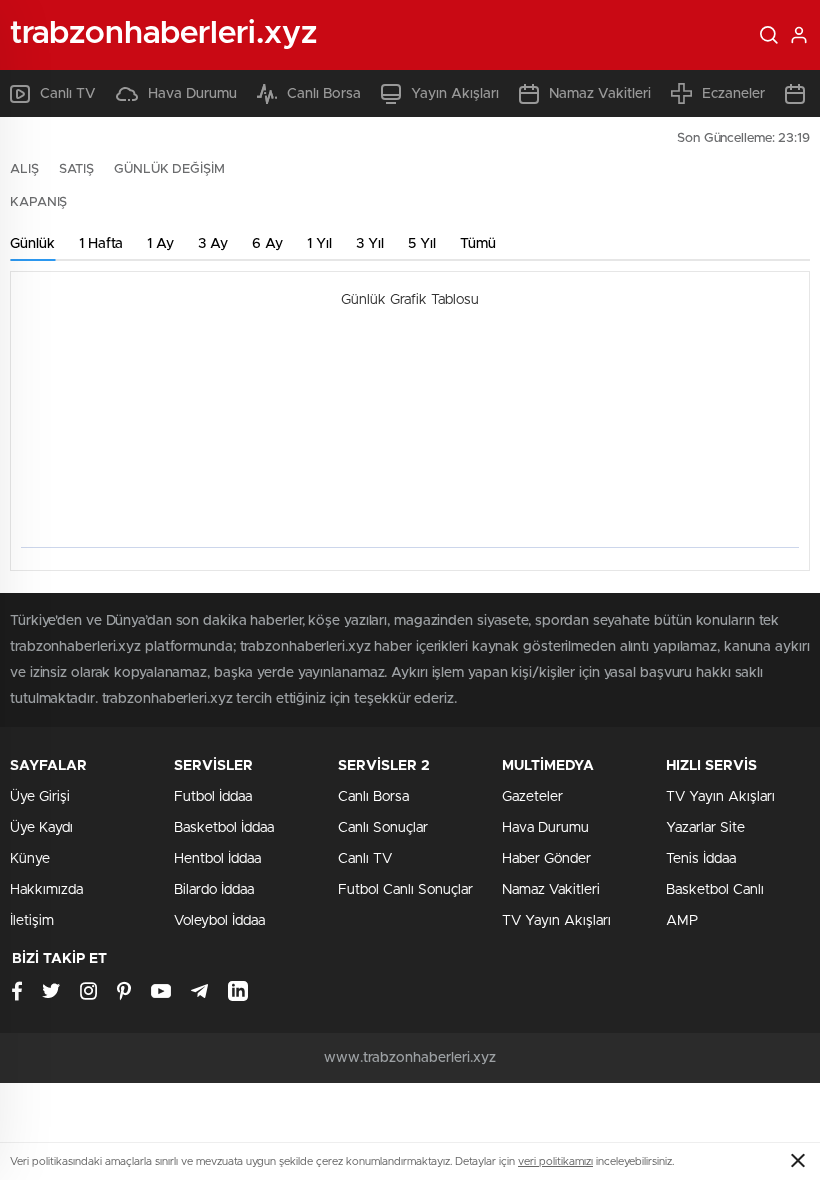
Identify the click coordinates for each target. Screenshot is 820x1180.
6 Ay (267, 244)
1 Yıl (319, 244)
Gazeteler (532, 797)
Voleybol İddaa (219, 921)
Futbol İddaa (213, 797)
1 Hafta (101, 244)
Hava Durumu (192, 94)
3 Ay (213, 244)
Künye (30, 859)
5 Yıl (422, 244)
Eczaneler (733, 94)
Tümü (478, 244)
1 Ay (160, 244)
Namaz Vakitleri (600, 94)
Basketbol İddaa (224, 828)
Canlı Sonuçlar (383, 828)
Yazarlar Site (705, 828)
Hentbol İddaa (217, 859)
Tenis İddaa (701, 859)
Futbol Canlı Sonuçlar (405, 890)
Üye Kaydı (41, 828)
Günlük (32, 244)
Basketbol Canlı (715, 890)
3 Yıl (370, 244)
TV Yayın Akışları (556, 921)
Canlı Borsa (324, 94)
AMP (682, 921)
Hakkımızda (46, 890)
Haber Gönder (546, 859)
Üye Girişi (40, 797)
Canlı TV (68, 94)
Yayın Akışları (455, 94)
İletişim (32, 921)
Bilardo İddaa (214, 890)
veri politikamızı (555, 1161)
